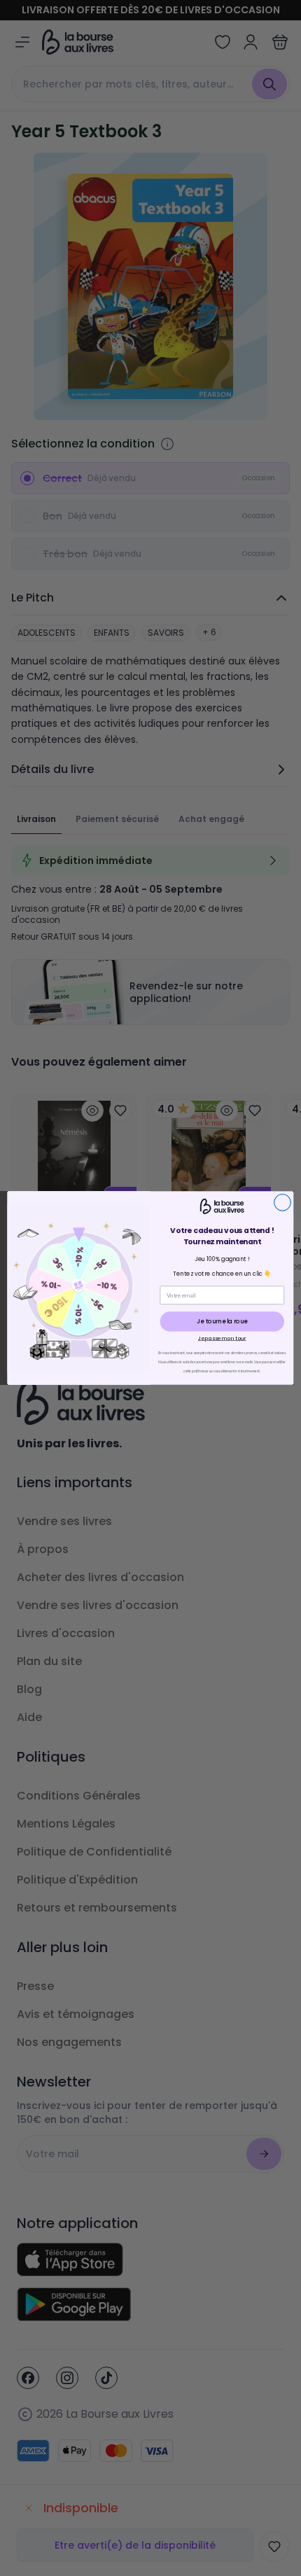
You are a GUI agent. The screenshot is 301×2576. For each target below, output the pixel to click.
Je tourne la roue (222, 1321)
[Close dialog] (283, 1202)
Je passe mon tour (222, 1338)
